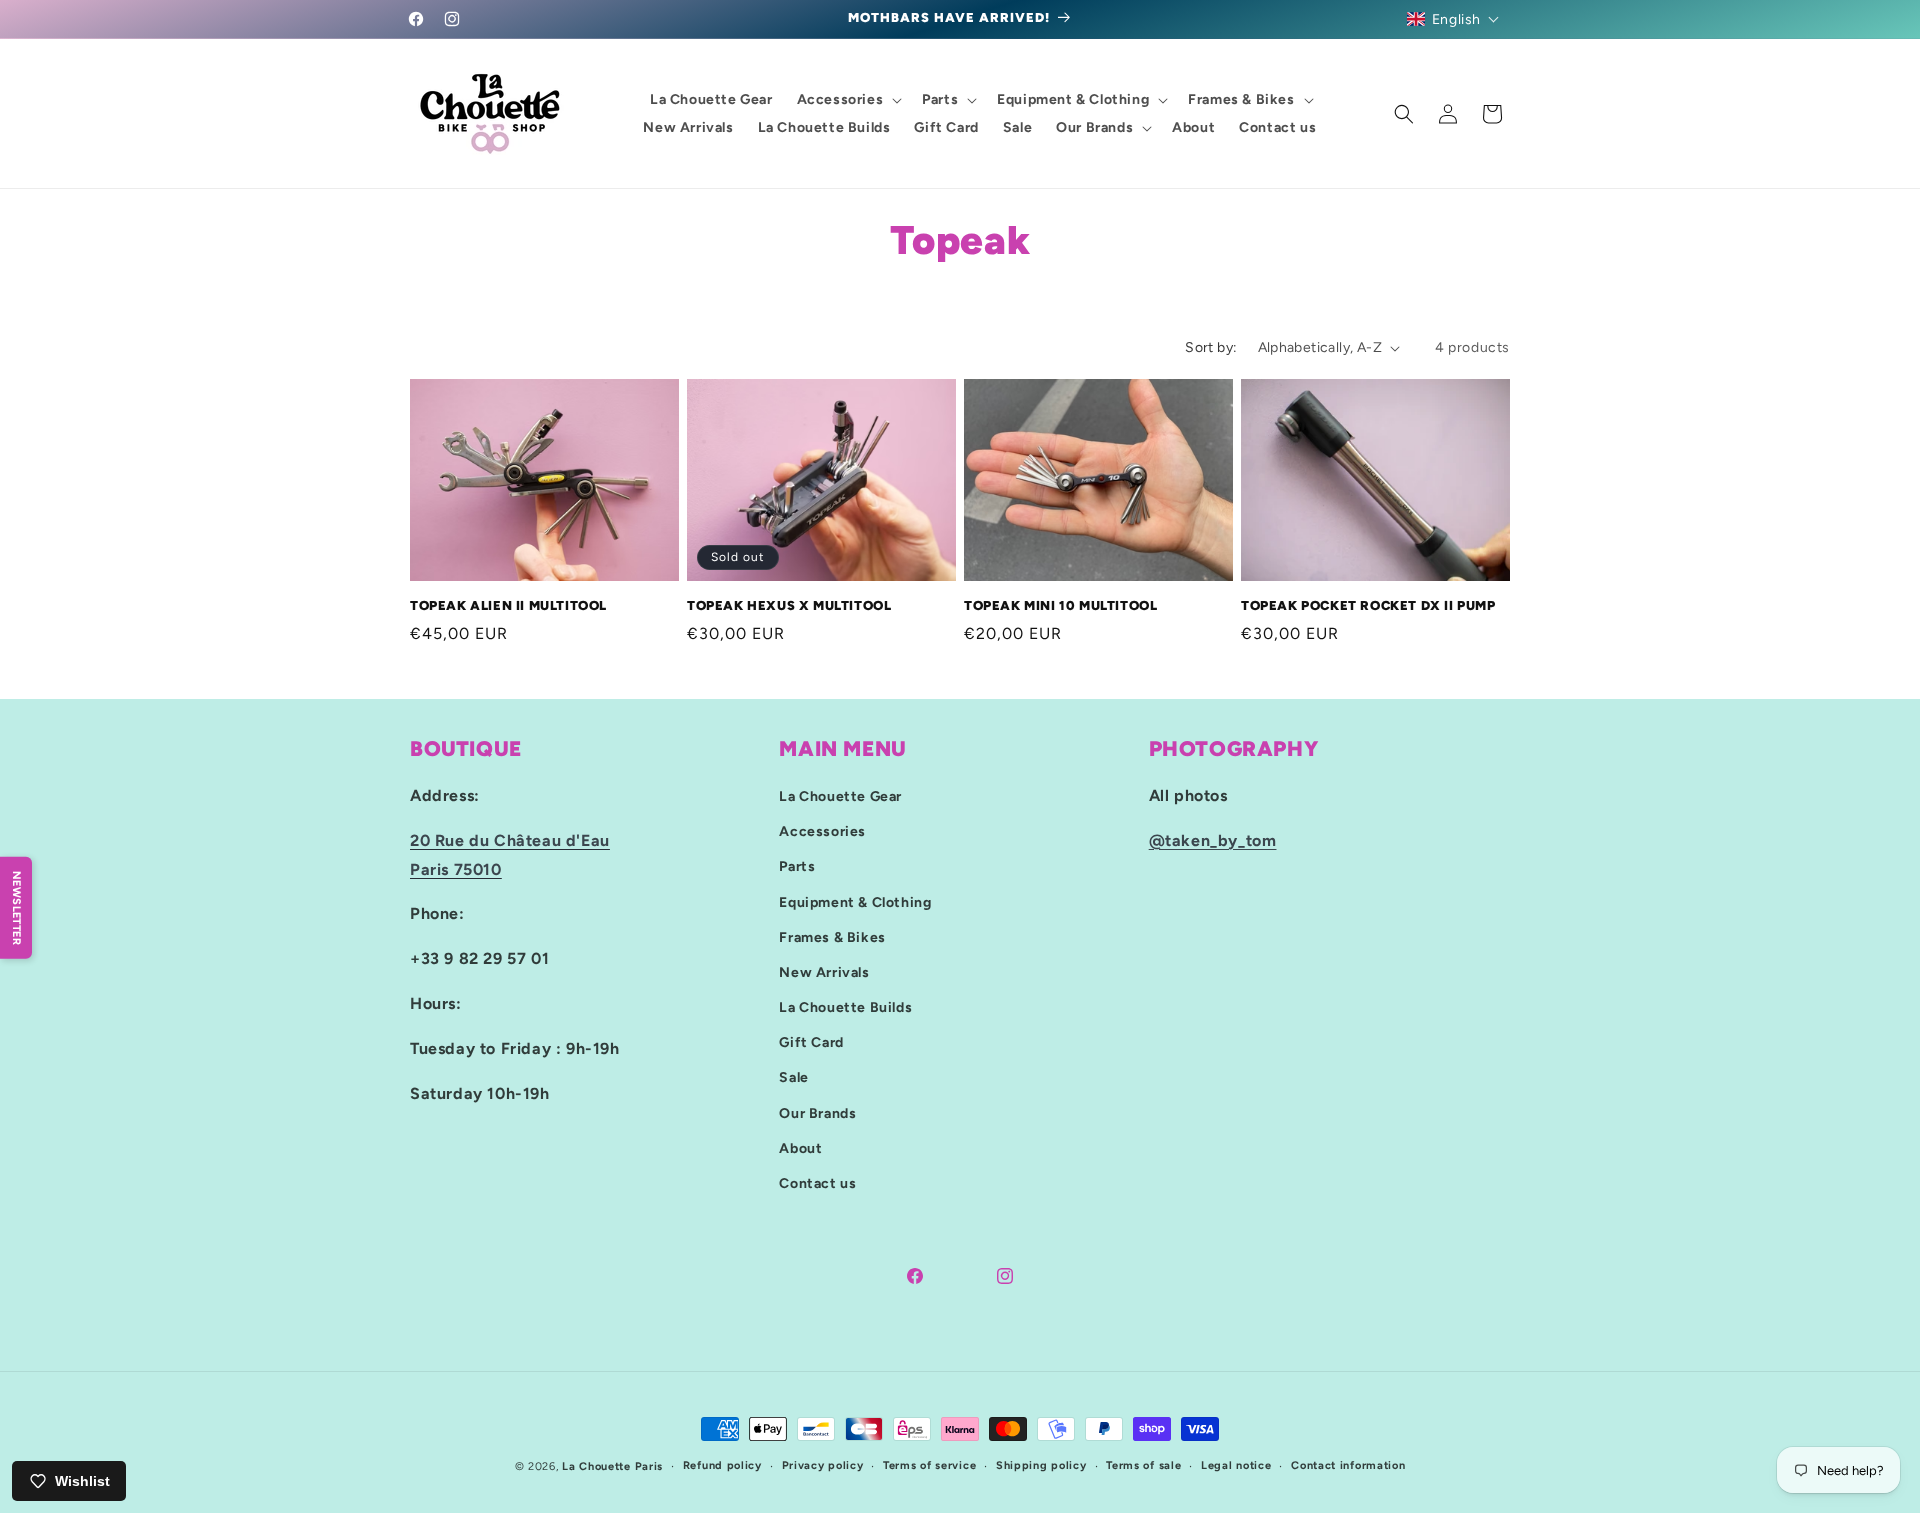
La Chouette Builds (845, 1007)
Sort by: (1211, 347)
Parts (797, 866)
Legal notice (1236, 1465)
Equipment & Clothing (855, 902)
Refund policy (722, 1465)
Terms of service (929, 1465)
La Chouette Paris (612, 1466)
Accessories (822, 831)
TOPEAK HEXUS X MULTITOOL (789, 605)
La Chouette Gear (840, 796)
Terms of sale (1143, 1465)
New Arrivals (824, 972)
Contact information (1348, 1465)
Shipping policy (1041, 1465)
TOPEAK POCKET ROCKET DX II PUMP (1368, 605)
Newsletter (16, 908)
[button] (1453, 19)
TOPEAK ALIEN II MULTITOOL (508, 605)
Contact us (817, 1183)
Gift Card (811, 1042)
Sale (793, 1078)
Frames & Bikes (832, 937)
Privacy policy (823, 1465)
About (800, 1148)
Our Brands (817, 1113)
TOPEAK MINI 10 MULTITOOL (1060, 605)
